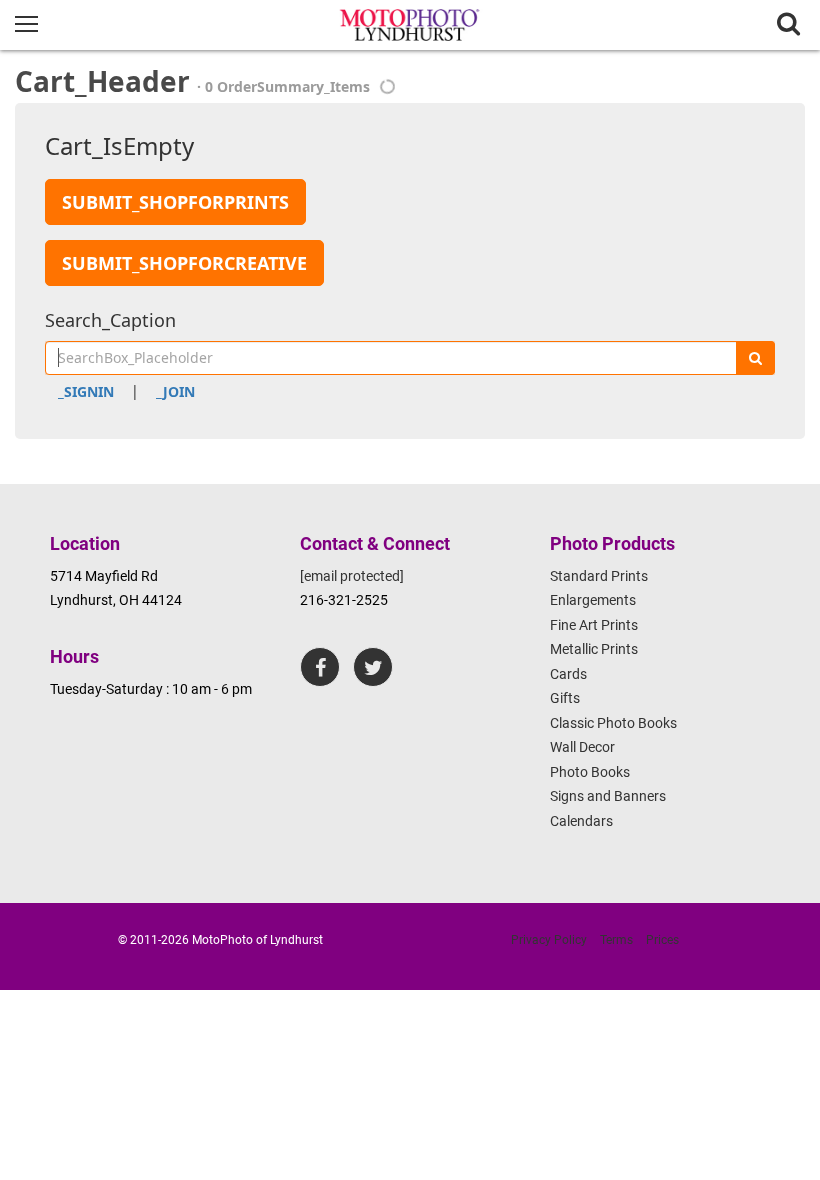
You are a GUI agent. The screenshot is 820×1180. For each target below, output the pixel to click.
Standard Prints (599, 576)
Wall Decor (582, 747)
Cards (568, 674)
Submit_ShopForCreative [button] (184, 263)
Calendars (581, 821)
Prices (662, 940)
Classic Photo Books (613, 723)
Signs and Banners (608, 796)
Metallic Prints (594, 649)
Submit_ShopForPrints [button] (175, 202)
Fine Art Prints (594, 625)
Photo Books (590, 772)
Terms (616, 940)
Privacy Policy (549, 940)
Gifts (565, 698)
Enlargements (593, 600)
